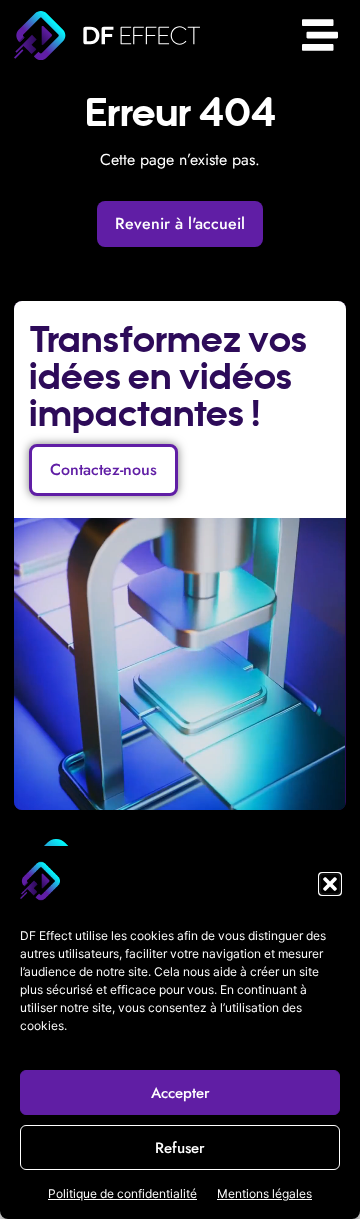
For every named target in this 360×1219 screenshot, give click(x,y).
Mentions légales (264, 1193)
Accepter (180, 1093)
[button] (330, 884)
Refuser (180, 1148)
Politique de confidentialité (122, 1193)
